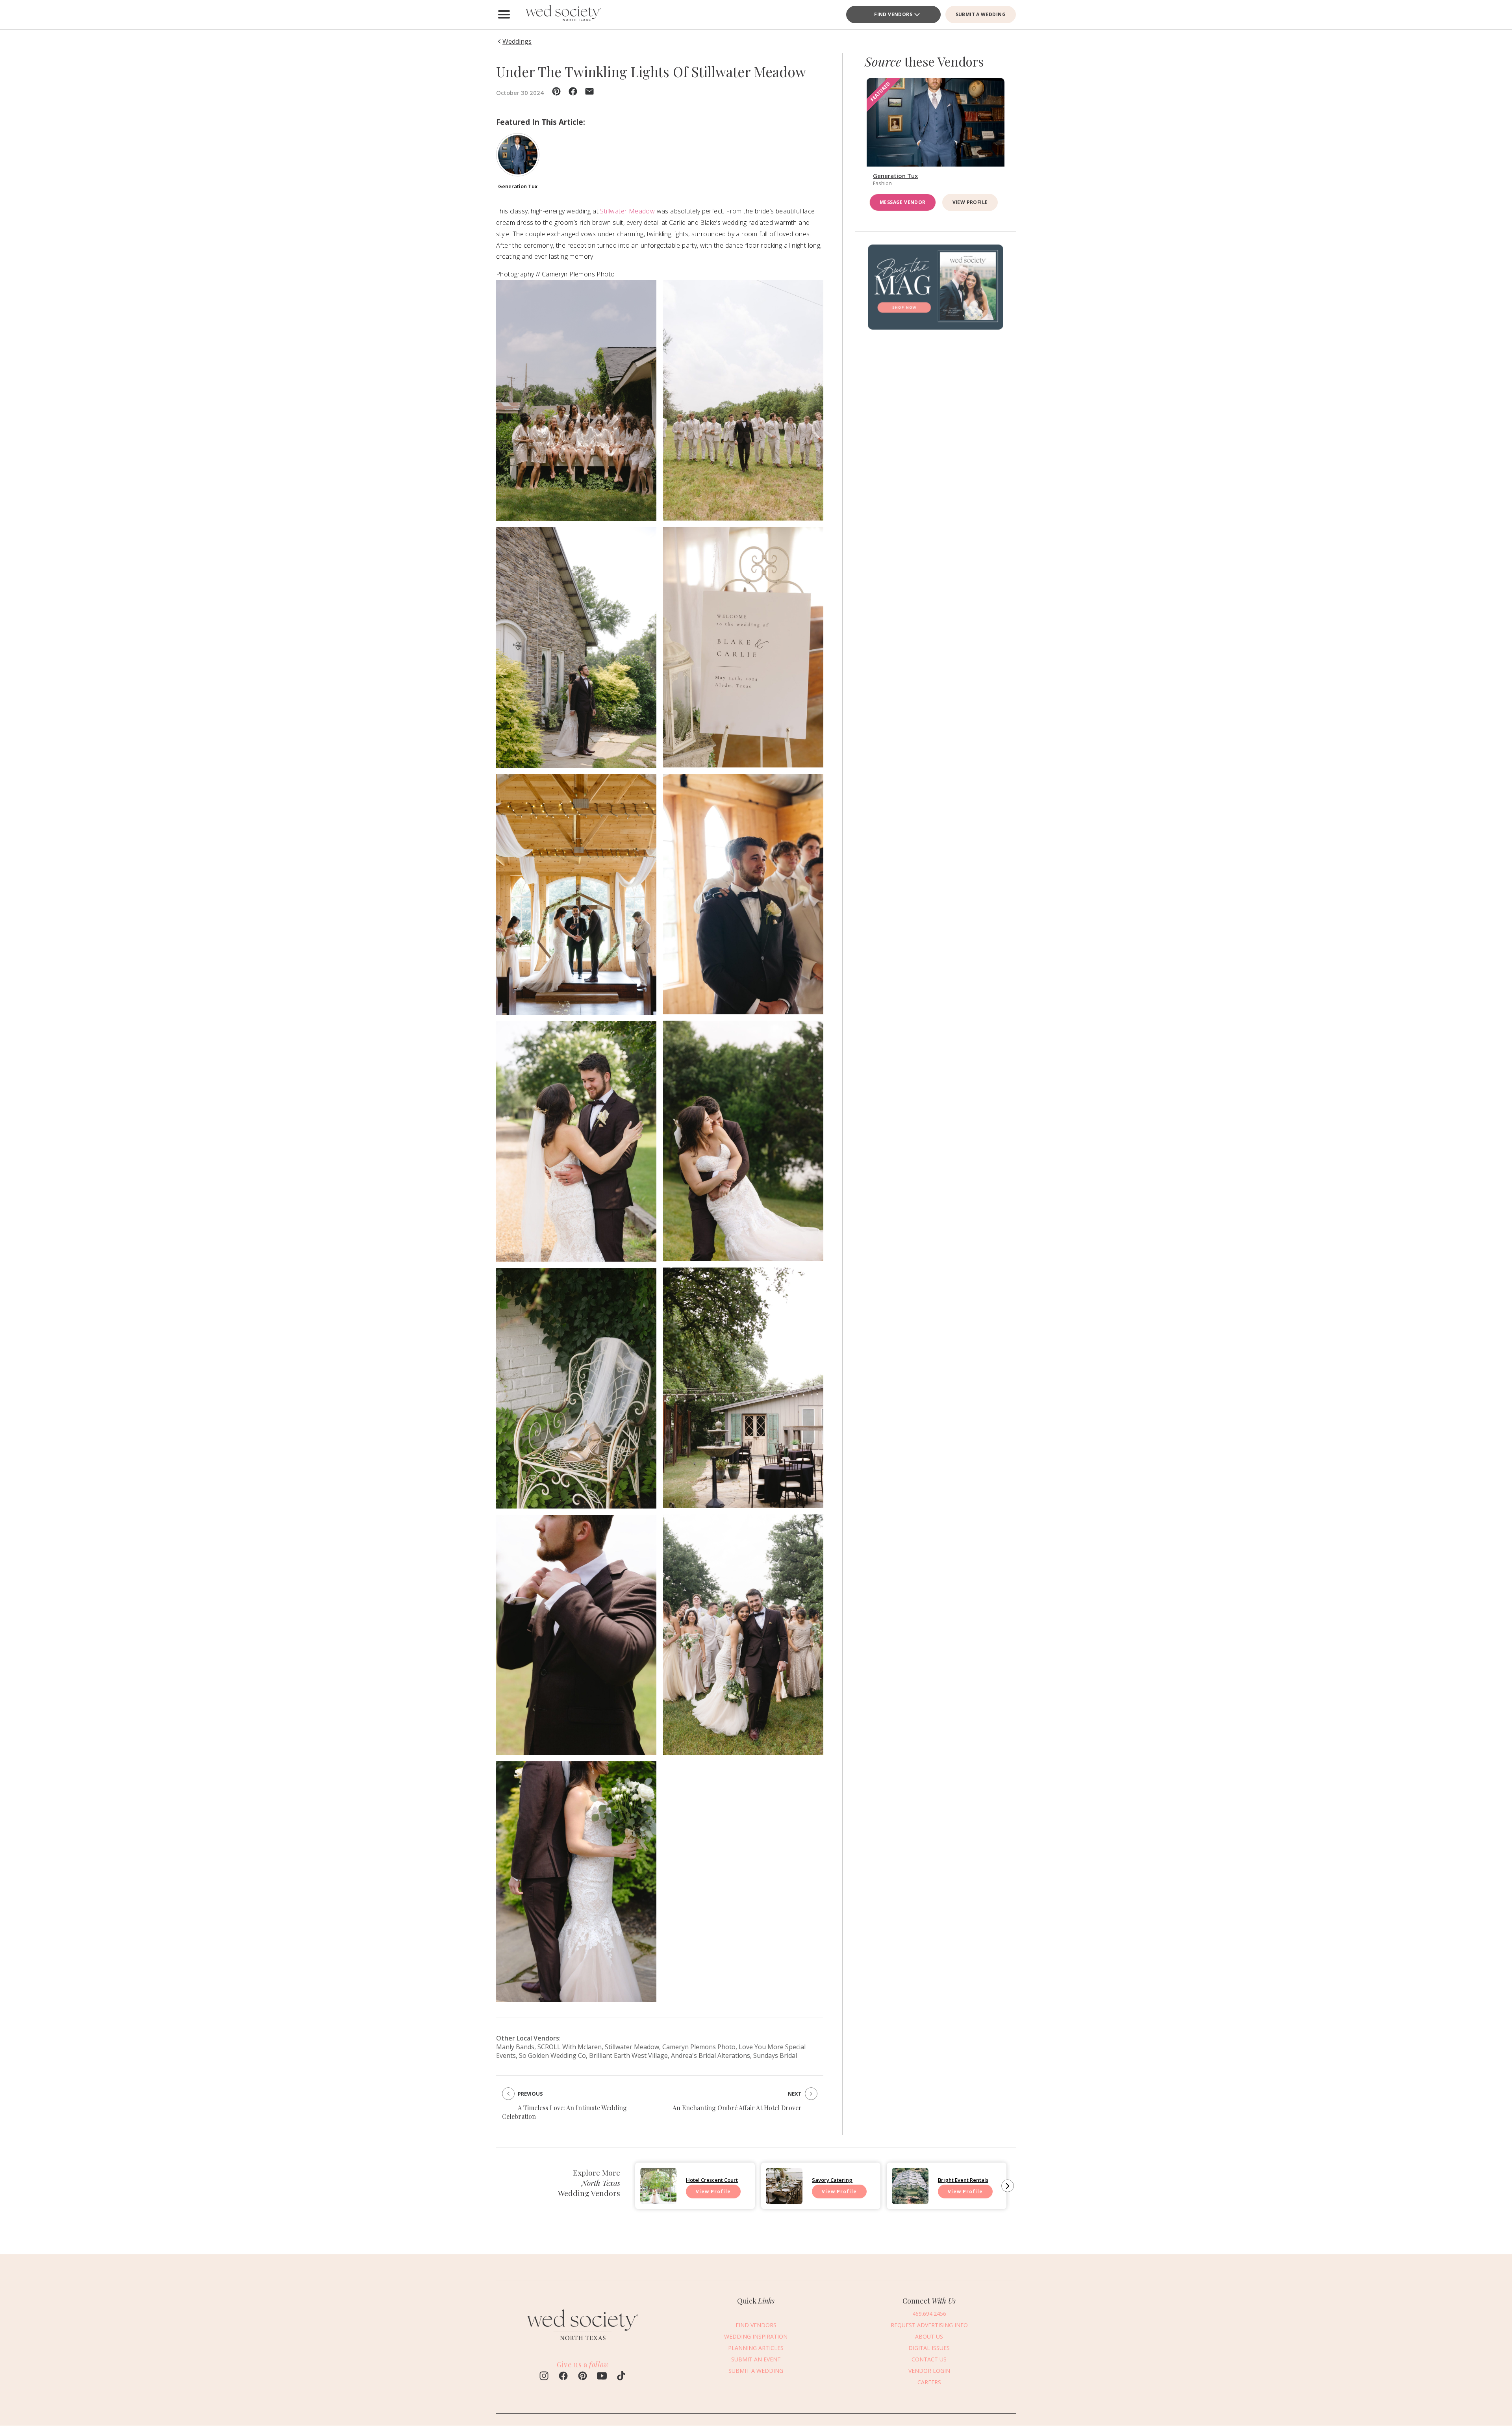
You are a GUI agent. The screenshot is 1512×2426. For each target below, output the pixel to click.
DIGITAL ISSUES (929, 2347)
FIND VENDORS (893, 14)
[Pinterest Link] (583, 2377)
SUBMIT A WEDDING (981, 14)
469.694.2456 (929, 2313)
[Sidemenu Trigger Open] (504, 15)
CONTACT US (929, 2359)
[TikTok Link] (621, 2377)
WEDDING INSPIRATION (756, 2336)
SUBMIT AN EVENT (756, 2359)
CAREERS (929, 2382)
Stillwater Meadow (627, 211)
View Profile (970, 202)
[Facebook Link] (563, 2377)
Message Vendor (903, 202)
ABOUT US (929, 2336)
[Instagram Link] (544, 2377)
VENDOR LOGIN (929, 2370)
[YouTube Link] (602, 2377)
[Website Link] (583, 2343)
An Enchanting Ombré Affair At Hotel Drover (737, 2108)
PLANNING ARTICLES (756, 2347)
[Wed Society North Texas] (563, 15)
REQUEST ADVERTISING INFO (929, 2325)
